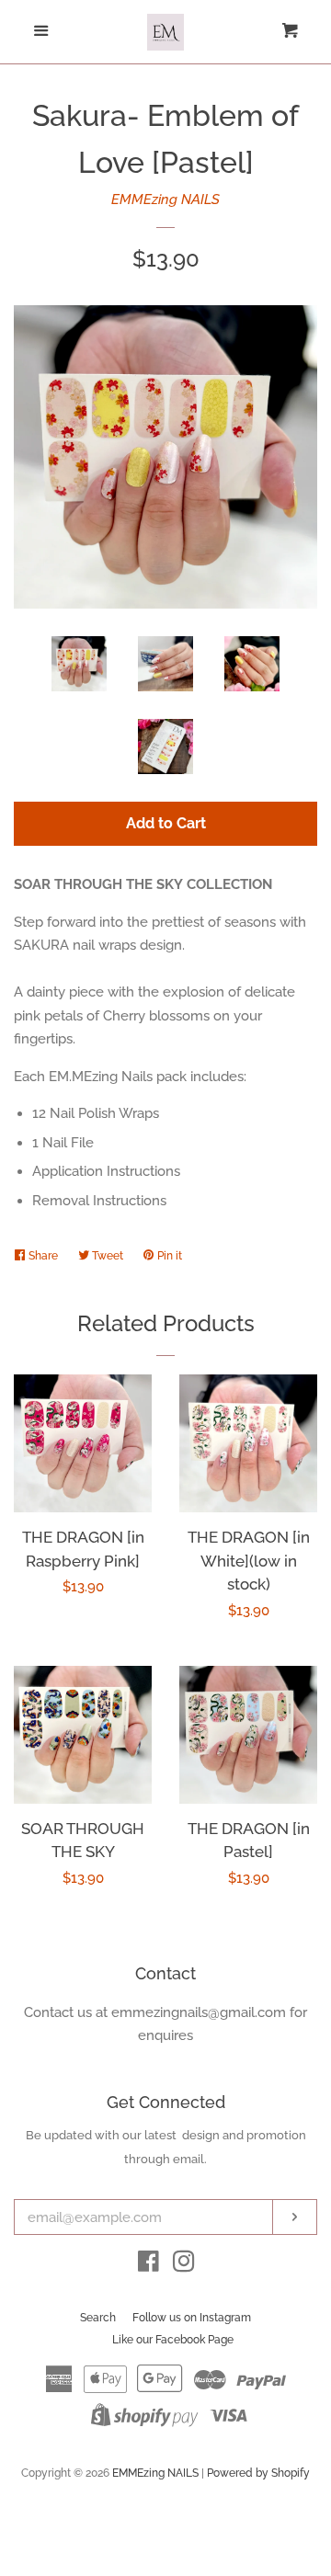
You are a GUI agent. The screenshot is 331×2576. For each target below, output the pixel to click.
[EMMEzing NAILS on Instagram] (184, 2265)
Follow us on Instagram (192, 2318)
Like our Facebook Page (173, 2340)
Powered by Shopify (258, 2473)
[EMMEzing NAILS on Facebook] (148, 2265)
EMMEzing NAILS (165, 199)
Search (98, 2318)
